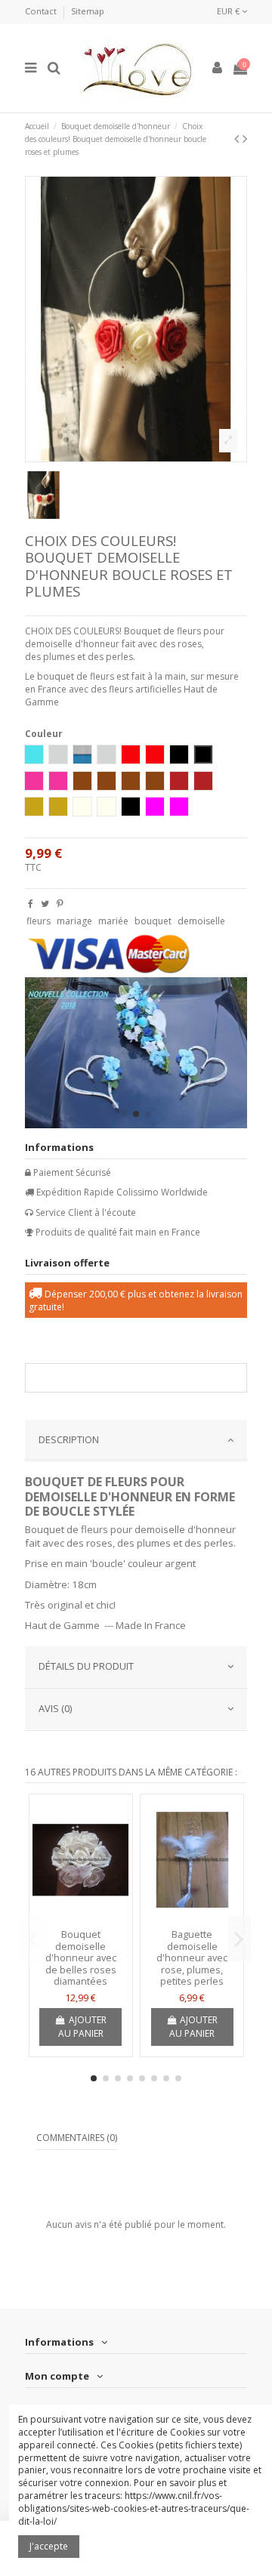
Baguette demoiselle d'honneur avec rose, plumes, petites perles (192, 1957)
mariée (113, 921)
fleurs (39, 921)
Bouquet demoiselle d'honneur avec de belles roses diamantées (81, 1957)
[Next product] (245, 138)
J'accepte (49, 2546)
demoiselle (201, 921)
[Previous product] (238, 138)
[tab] (136, 1441)
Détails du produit (86, 1666)
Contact (42, 11)
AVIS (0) (55, 1708)
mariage (74, 921)
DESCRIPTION (69, 1439)
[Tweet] (45, 904)
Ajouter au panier (82, 2027)
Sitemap (88, 11)
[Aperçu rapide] (81, 1917)
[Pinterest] (60, 904)
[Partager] (31, 904)
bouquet (153, 921)
